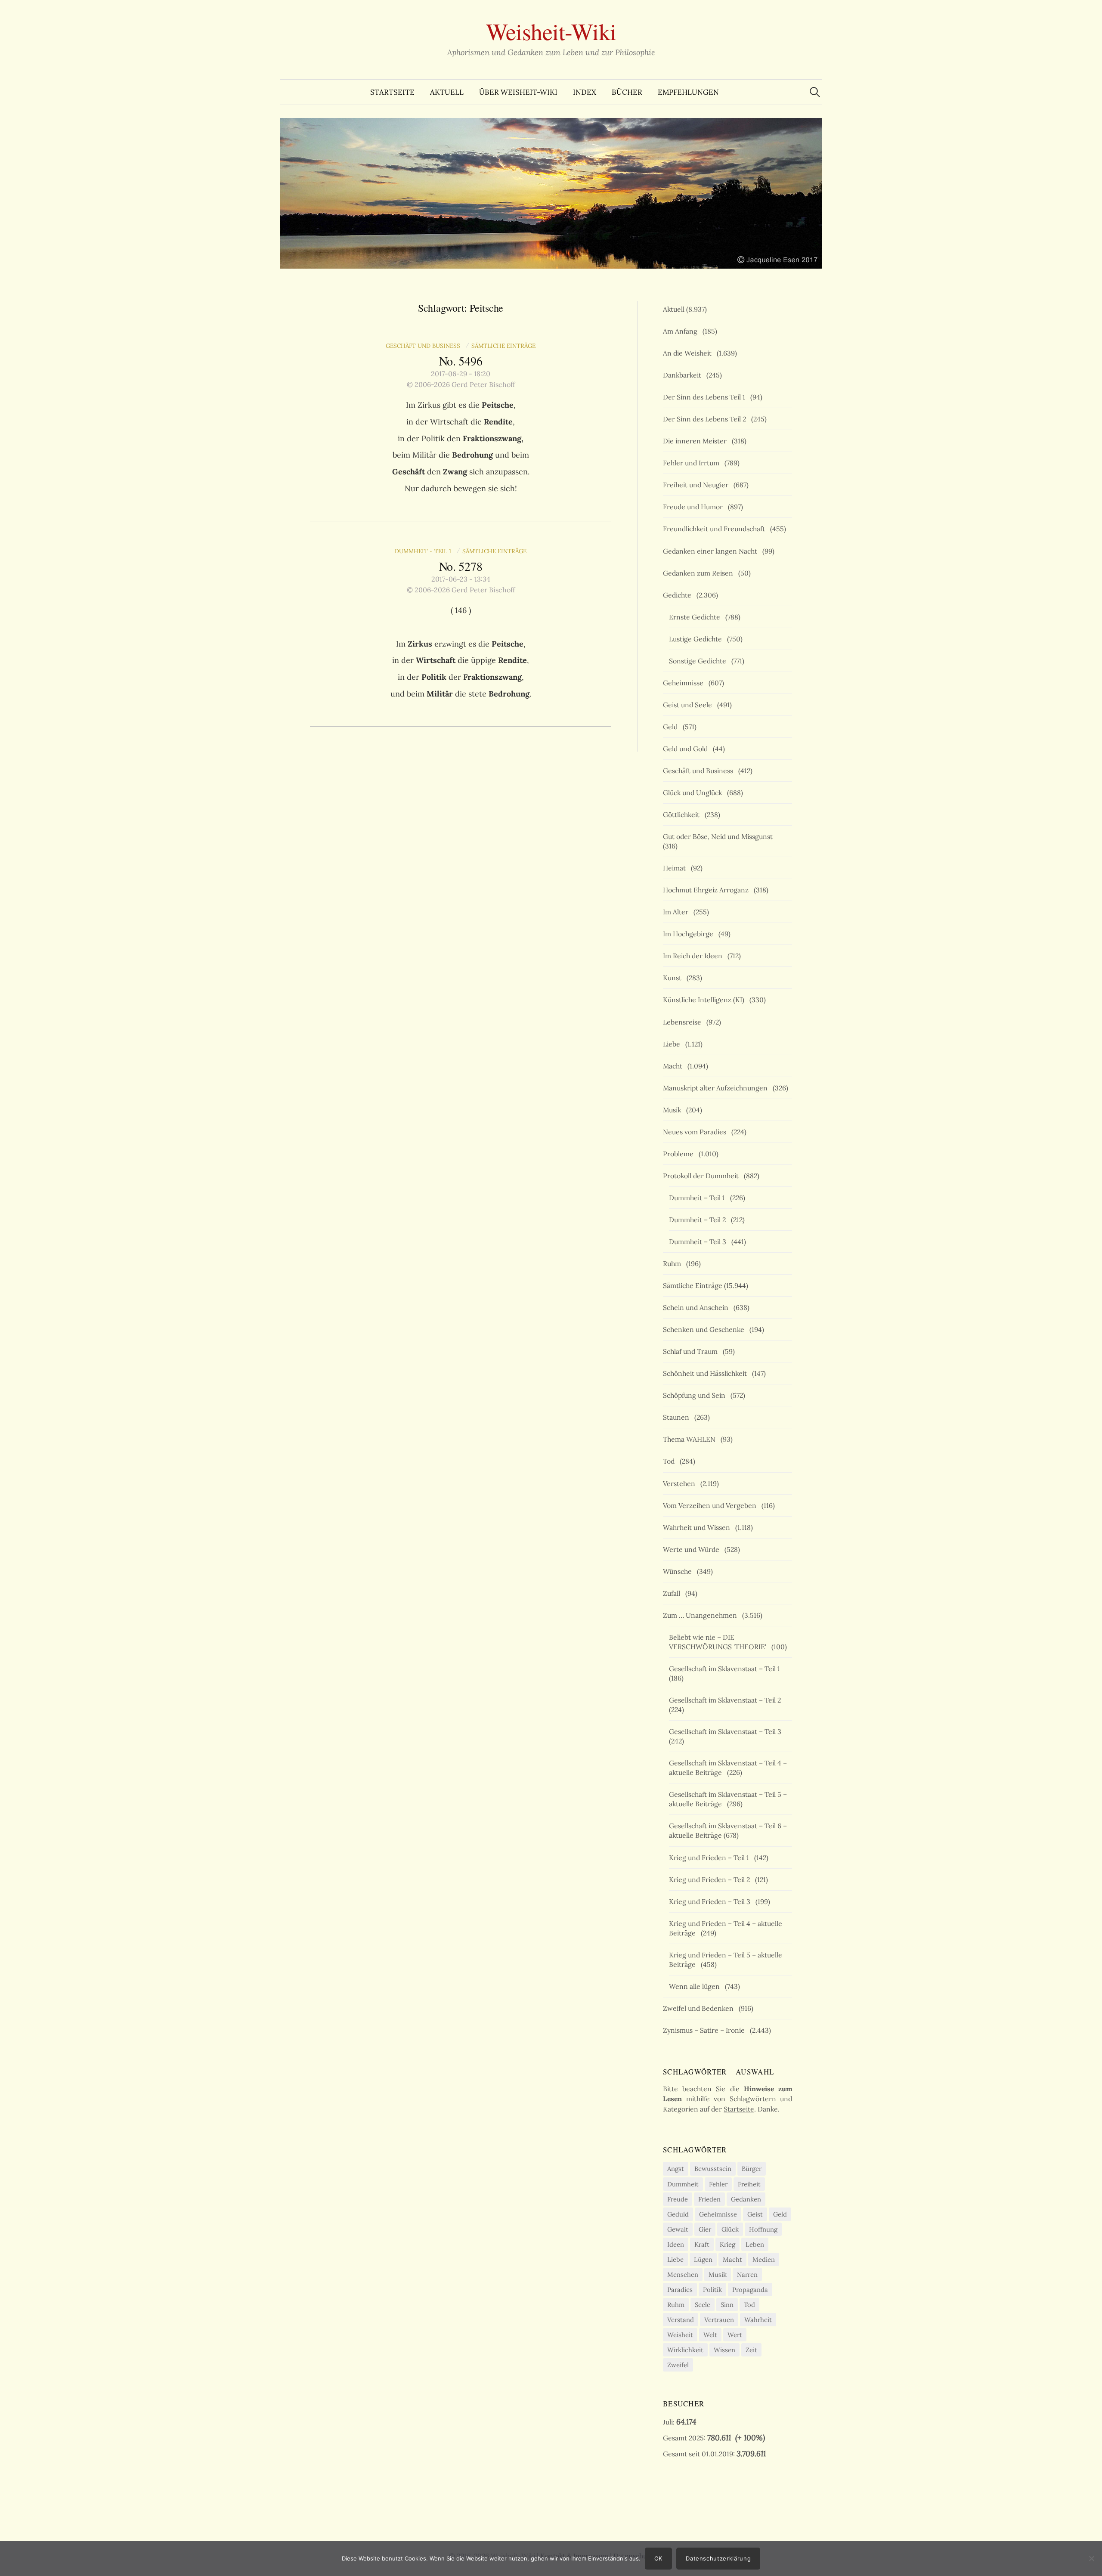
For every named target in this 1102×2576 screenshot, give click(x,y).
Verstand (681, 2320)
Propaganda (750, 2290)
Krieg (727, 2244)
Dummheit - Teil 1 (425, 551)
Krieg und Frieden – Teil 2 (711, 1879)
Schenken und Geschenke (705, 1329)
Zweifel (678, 2365)
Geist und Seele (689, 705)
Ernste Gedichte (696, 617)
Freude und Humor (695, 507)
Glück (730, 2229)
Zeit (751, 2350)
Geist (755, 2214)
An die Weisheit (689, 353)
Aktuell (447, 92)
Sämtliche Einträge (503, 346)
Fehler (718, 2184)
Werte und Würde (693, 1549)
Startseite (392, 92)
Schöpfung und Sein (696, 1395)
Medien (764, 2259)
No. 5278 (461, 566)
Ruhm (674, 1263)
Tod (670, 1461)
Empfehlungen (688, 92)
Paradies (680, 2290)
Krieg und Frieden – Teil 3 (711, 1901)
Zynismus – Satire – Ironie (706, 2030)
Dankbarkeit (684, 375)
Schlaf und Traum (692, 1351)
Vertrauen (719, 2320)
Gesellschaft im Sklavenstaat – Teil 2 (727, 1700)
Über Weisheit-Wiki (518, 92)
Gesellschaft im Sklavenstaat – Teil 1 (726, 1669)
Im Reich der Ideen (694, 956)
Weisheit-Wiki (551, 31)
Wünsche (679, 1571)
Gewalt (678, 2229)
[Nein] (1091, 2558)
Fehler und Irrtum (693, 463)
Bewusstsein (713, 2169)
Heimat (676, 868)
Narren (747, 2274)
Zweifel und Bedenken (700, 2008)
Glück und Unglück (694, 793)
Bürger (752, 2169)
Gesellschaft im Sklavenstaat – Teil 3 (727, 1731)
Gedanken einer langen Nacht (712, 551)
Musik (674, 1110)
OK (658, 2558)
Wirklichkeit (685, 2350)
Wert (735, 2335)
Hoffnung (763, 2229)
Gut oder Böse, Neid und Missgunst (720, 836)
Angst (676, 2169)
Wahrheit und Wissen (698, 1527)
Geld (672, 727)
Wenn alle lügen (696, 1986)
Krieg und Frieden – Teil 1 (711, 1858)
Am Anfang (682, 331)
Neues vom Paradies (696, 1132)
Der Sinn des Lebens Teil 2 (706, 419)
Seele (703, 2305)
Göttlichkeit (683, 814)
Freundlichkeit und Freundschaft (716, 529)
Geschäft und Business (425, 346)
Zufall (673, 1593)
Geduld (678, 2214)
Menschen (683, 2274)
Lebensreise (684, 1022)
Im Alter (677, 912)
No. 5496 (461, 361)
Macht (674, 1066)
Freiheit (749, 2184)
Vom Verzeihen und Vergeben (711, 1505)
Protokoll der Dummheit (703, 1176)
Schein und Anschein (697, 1307)
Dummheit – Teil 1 (699, 1198)
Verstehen (681, 1483)
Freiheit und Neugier (697, 485)
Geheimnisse (685, 683)
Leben (755, 2244)
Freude (678, 2199)
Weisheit (680, 2335)
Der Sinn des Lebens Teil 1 (706, 397)
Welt (710, 2335)
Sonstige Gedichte (699, 661)
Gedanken (746, 2199)
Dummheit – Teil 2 (699, 1220)
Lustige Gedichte (697, 639)
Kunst (674, 978)
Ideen (676, 2244)
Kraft (702, 2244)
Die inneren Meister (696, 441)
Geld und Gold (687, 749)
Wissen (724, 2350)
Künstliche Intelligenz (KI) (705, 1000)
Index (585, 92)
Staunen (678, 1417)
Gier (705, 2229)
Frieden (709, 2199)
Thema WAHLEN (691, 1439)
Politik (712, 2290)
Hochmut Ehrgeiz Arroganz (707, 890)
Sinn (727, 2305)
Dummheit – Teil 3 (699, 1242)
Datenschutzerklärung (718, 2558)
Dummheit (683, 2184)
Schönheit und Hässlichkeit (707, 1373)
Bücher (627, 92)
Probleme (680, 1154)
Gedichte (679, 595)
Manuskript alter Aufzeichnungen (717, 1088)
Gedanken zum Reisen (700, 573)
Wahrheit (758, 2320)
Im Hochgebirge (690, 934)
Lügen (703, 2259)
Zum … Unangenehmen (702, 1615)
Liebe (673, 1044)
